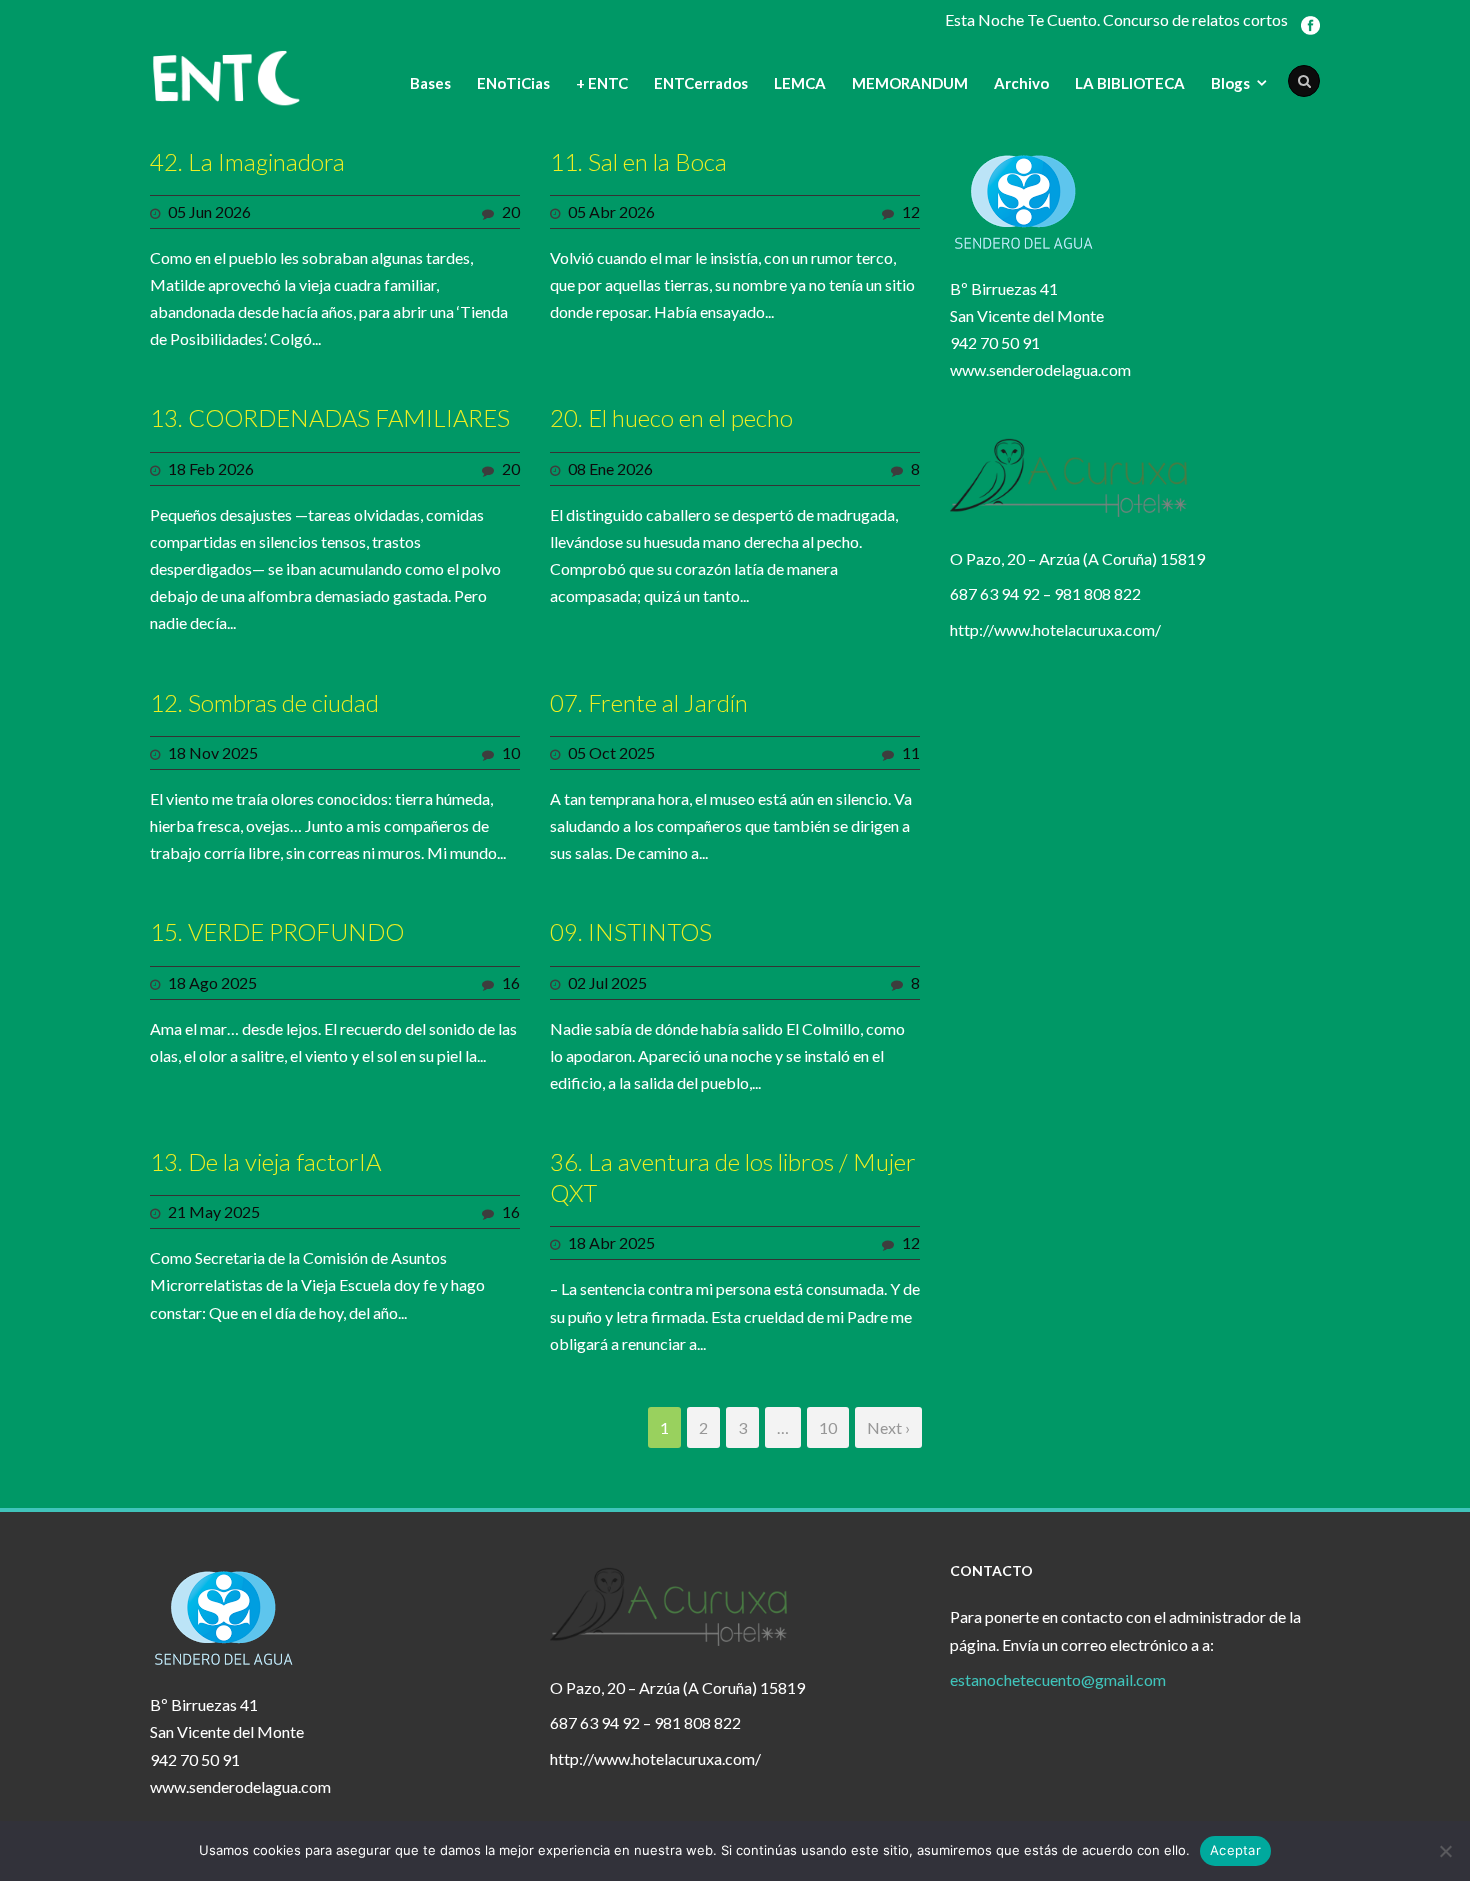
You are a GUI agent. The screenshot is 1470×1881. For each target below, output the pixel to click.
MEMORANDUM (910, 83)
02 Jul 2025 (607, 982)
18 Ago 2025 (212, 982)
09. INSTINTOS (631, 931)
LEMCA (800, 83)
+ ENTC (602, 83)
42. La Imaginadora (247, 161)
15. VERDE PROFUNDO (277, 931)
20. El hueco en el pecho (671, 417)
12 (911, 211)
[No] (1445, 1851)
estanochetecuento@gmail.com (1058, 1679)
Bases (430, 83)
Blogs (1230, 83)
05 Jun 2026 (209, 211)
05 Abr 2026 (611, 211)
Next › (888, 1427)
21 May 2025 (214, 1211)
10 (511, 752)
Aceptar (1235, 1850)
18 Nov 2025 (213, 752)
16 (511, 982)
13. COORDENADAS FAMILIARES (330, 417)
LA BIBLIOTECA (1130, 83)
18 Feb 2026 (211, 468)
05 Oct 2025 (611, 752)
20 (511, 211)
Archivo (1021, 83)
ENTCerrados (701, 83)
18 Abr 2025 (611, 1242)
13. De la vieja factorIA (265, 1161)
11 (911, 752)
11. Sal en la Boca (638, 161)
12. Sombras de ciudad (264, 702)
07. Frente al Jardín (649, 702)
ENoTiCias (513, 83)
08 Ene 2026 (610, 468)
